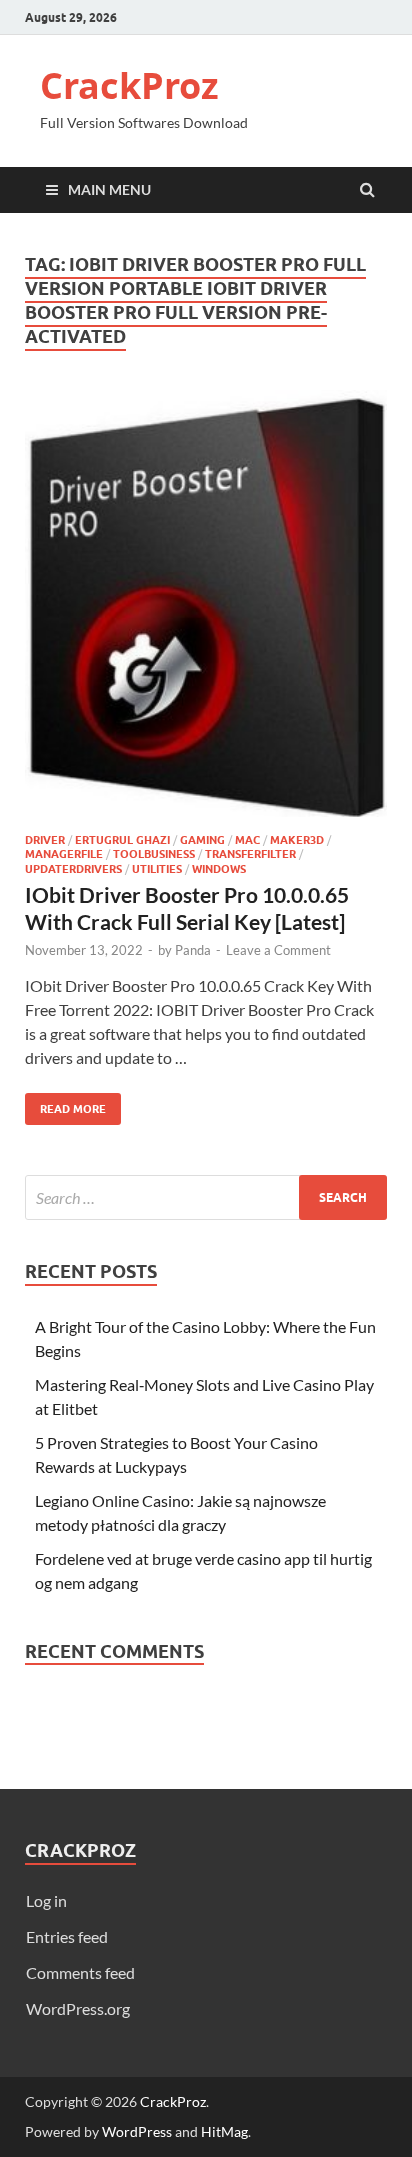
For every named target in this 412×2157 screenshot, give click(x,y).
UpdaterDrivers (73, 869)
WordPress (137, 2131)
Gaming (202, 840)
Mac (247, 840)
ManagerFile (64, 854)
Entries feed (67, 1936)
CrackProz (129, 85)
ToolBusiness (154, 854)
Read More (65, 1104)
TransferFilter (250, 854)
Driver (45, 840)
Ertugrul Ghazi (122, 840)
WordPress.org (78, 2008)
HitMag (224, 2131)
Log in (46, 1900)
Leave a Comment (278, 950)
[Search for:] (206, 1197)
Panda (193, 950)
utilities (157, 869)
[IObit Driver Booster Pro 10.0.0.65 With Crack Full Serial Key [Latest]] (206, 612)
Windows (219, 869)
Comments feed (80, 1972)
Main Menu (109, 189)
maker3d (297, 840)
